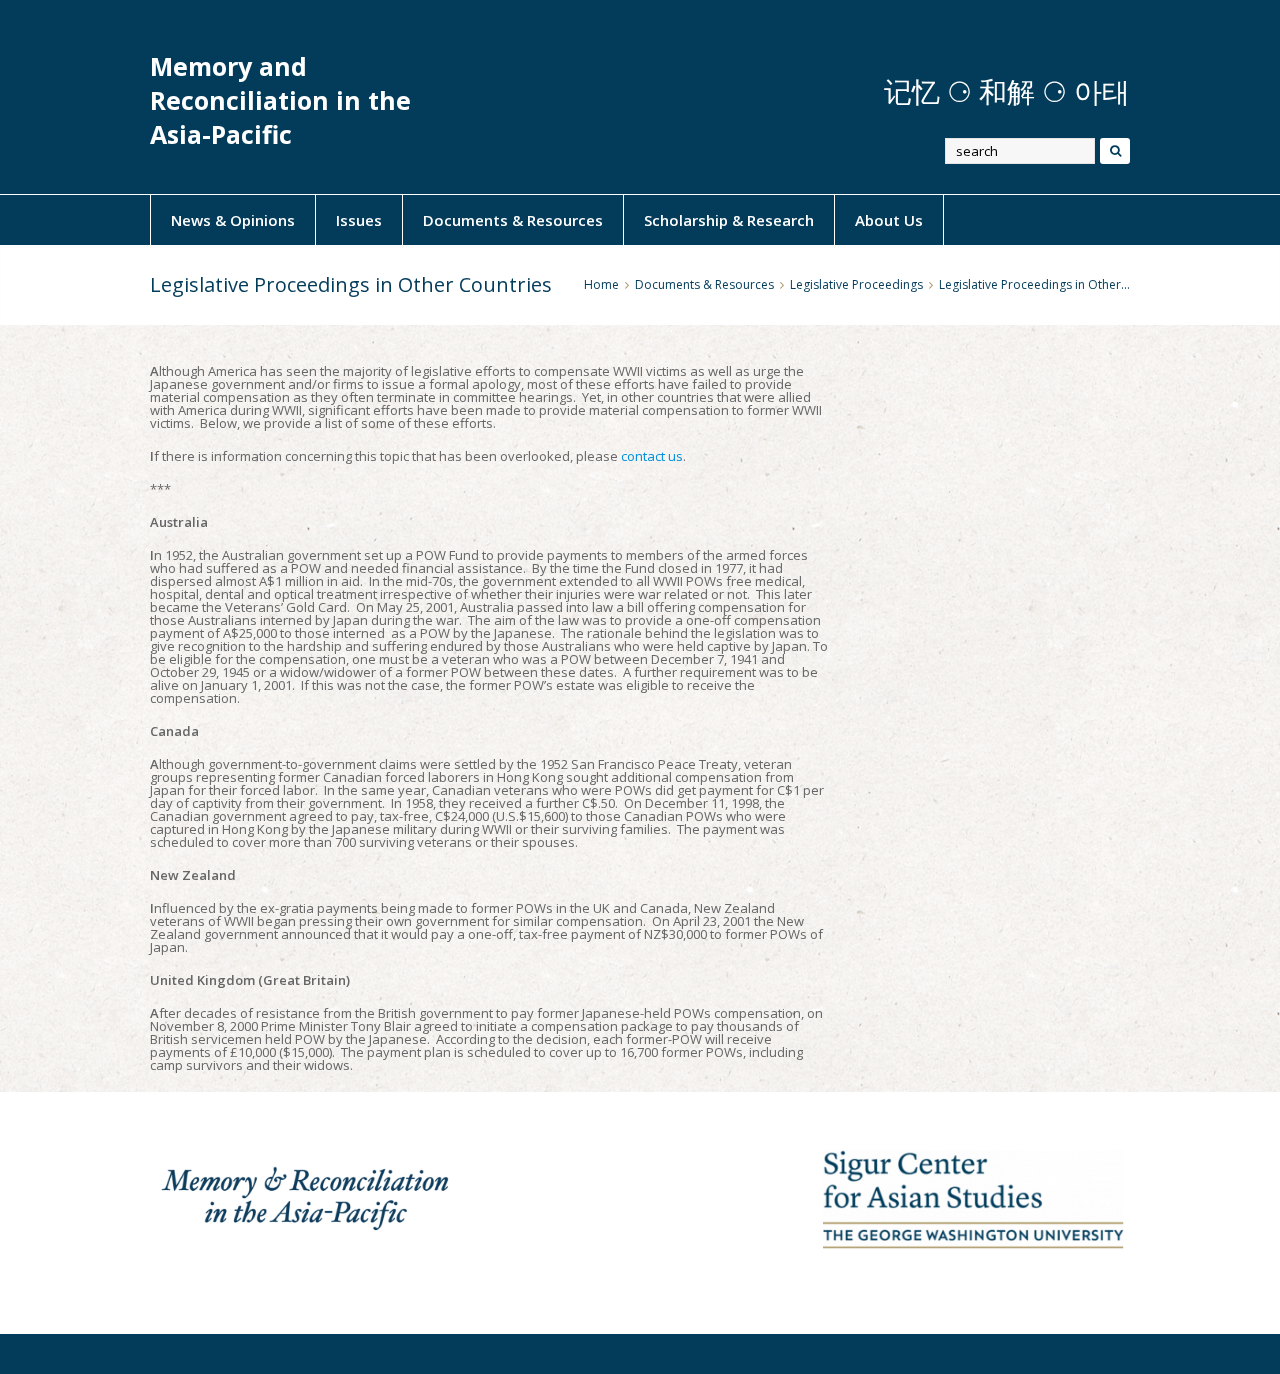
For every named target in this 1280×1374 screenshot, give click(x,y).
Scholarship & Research (729, 220)
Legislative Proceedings (856, 284)
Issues (359, 220)
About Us (889, 220)
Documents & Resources (513, 220)
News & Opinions (233, 220)
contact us (652, 456)
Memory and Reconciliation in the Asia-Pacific (280, 100)
